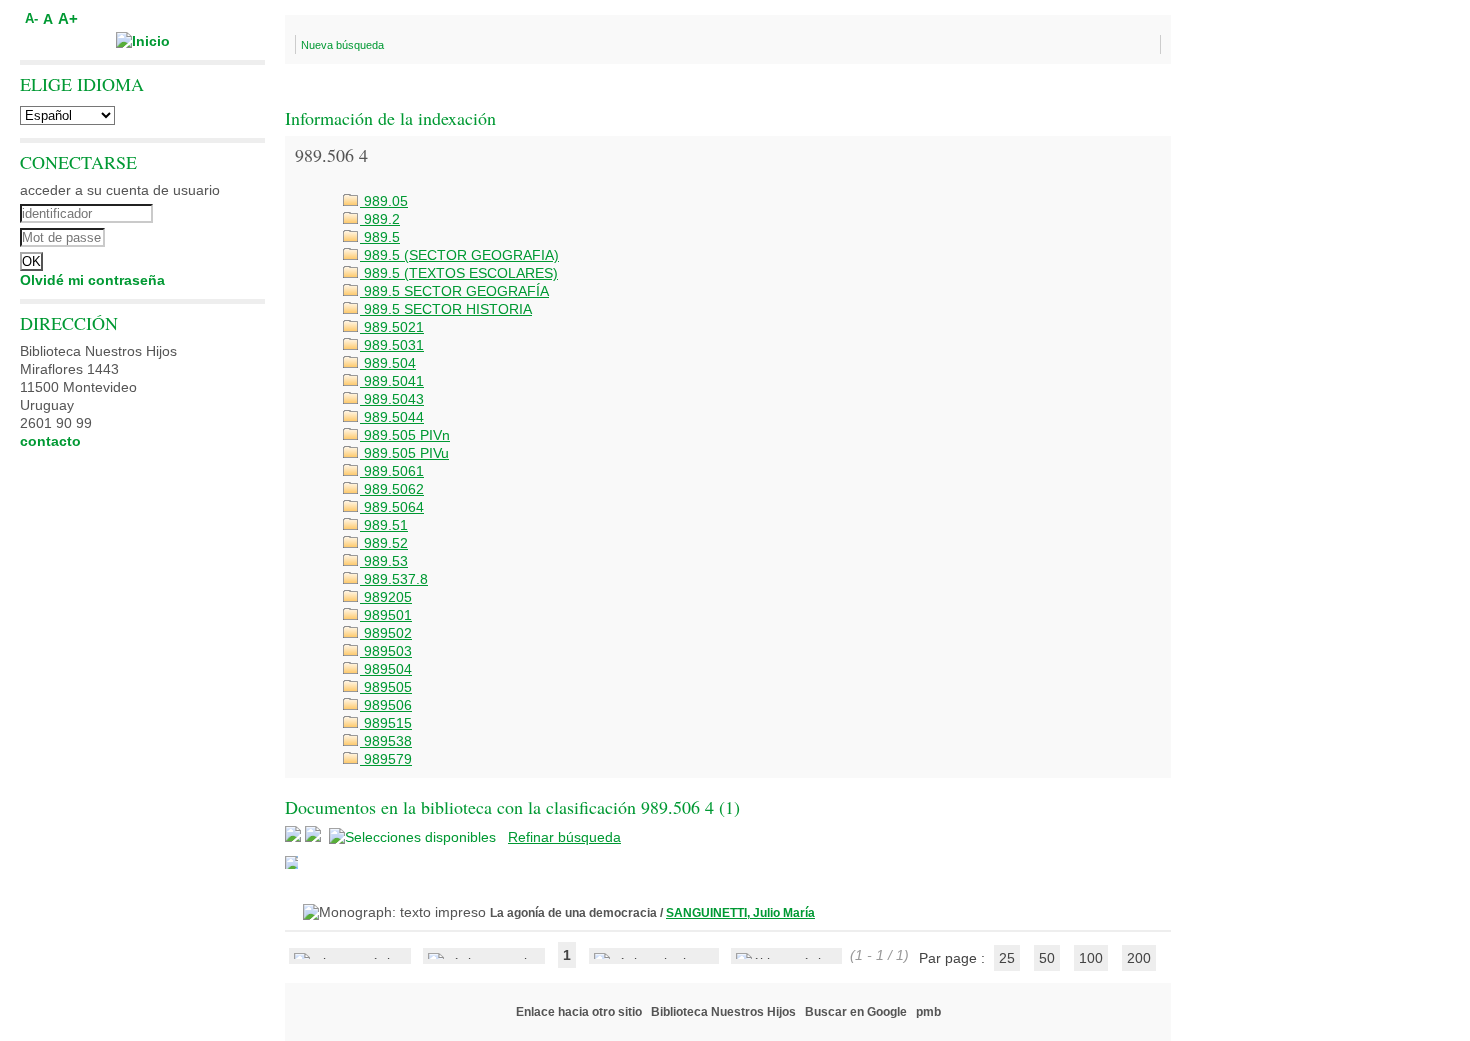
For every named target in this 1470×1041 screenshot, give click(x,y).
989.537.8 (394, 579)
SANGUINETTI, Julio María (740, 913)
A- (31, 19)
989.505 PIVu (404, 453)
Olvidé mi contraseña (92, 280)
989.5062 (392, 489)
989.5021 (392, 327)
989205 (386, 597)
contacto (50, 441)
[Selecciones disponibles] (414, 837)
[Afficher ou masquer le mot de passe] (197, 235)
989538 (386, 741)
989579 (386, 759)
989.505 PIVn (405, 435)
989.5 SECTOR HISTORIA (446, 309)
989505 (386, 687)
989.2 (380, 219)
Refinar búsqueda (564, 837)
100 (1091, 958)
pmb (928, 1012)
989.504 (388, 363)
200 (1139, 958)
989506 (386, 705)
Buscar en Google (856, 1012)
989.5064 (392, 507)
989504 (386, 669)
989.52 (384, 543)
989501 (386, 615)
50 (1047, 958)
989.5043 (392, 399)
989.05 (384, 201)
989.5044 (392, 417)
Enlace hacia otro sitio (579, 1012)
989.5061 (392, 471)
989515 (386, 723)
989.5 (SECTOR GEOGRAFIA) (459, 255)
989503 (386, 651)
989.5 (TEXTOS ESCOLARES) (459, 273)
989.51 (384, 525)
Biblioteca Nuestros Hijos (723, 1012)
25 (1007, 958)
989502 (386, 633)
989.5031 (392, 345)
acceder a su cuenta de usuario (120, 190)
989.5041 (392, 381)
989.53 (384, 561)
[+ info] (291, 862)
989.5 (380, 237)
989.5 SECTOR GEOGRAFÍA (454, 291)
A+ (68, 18)
